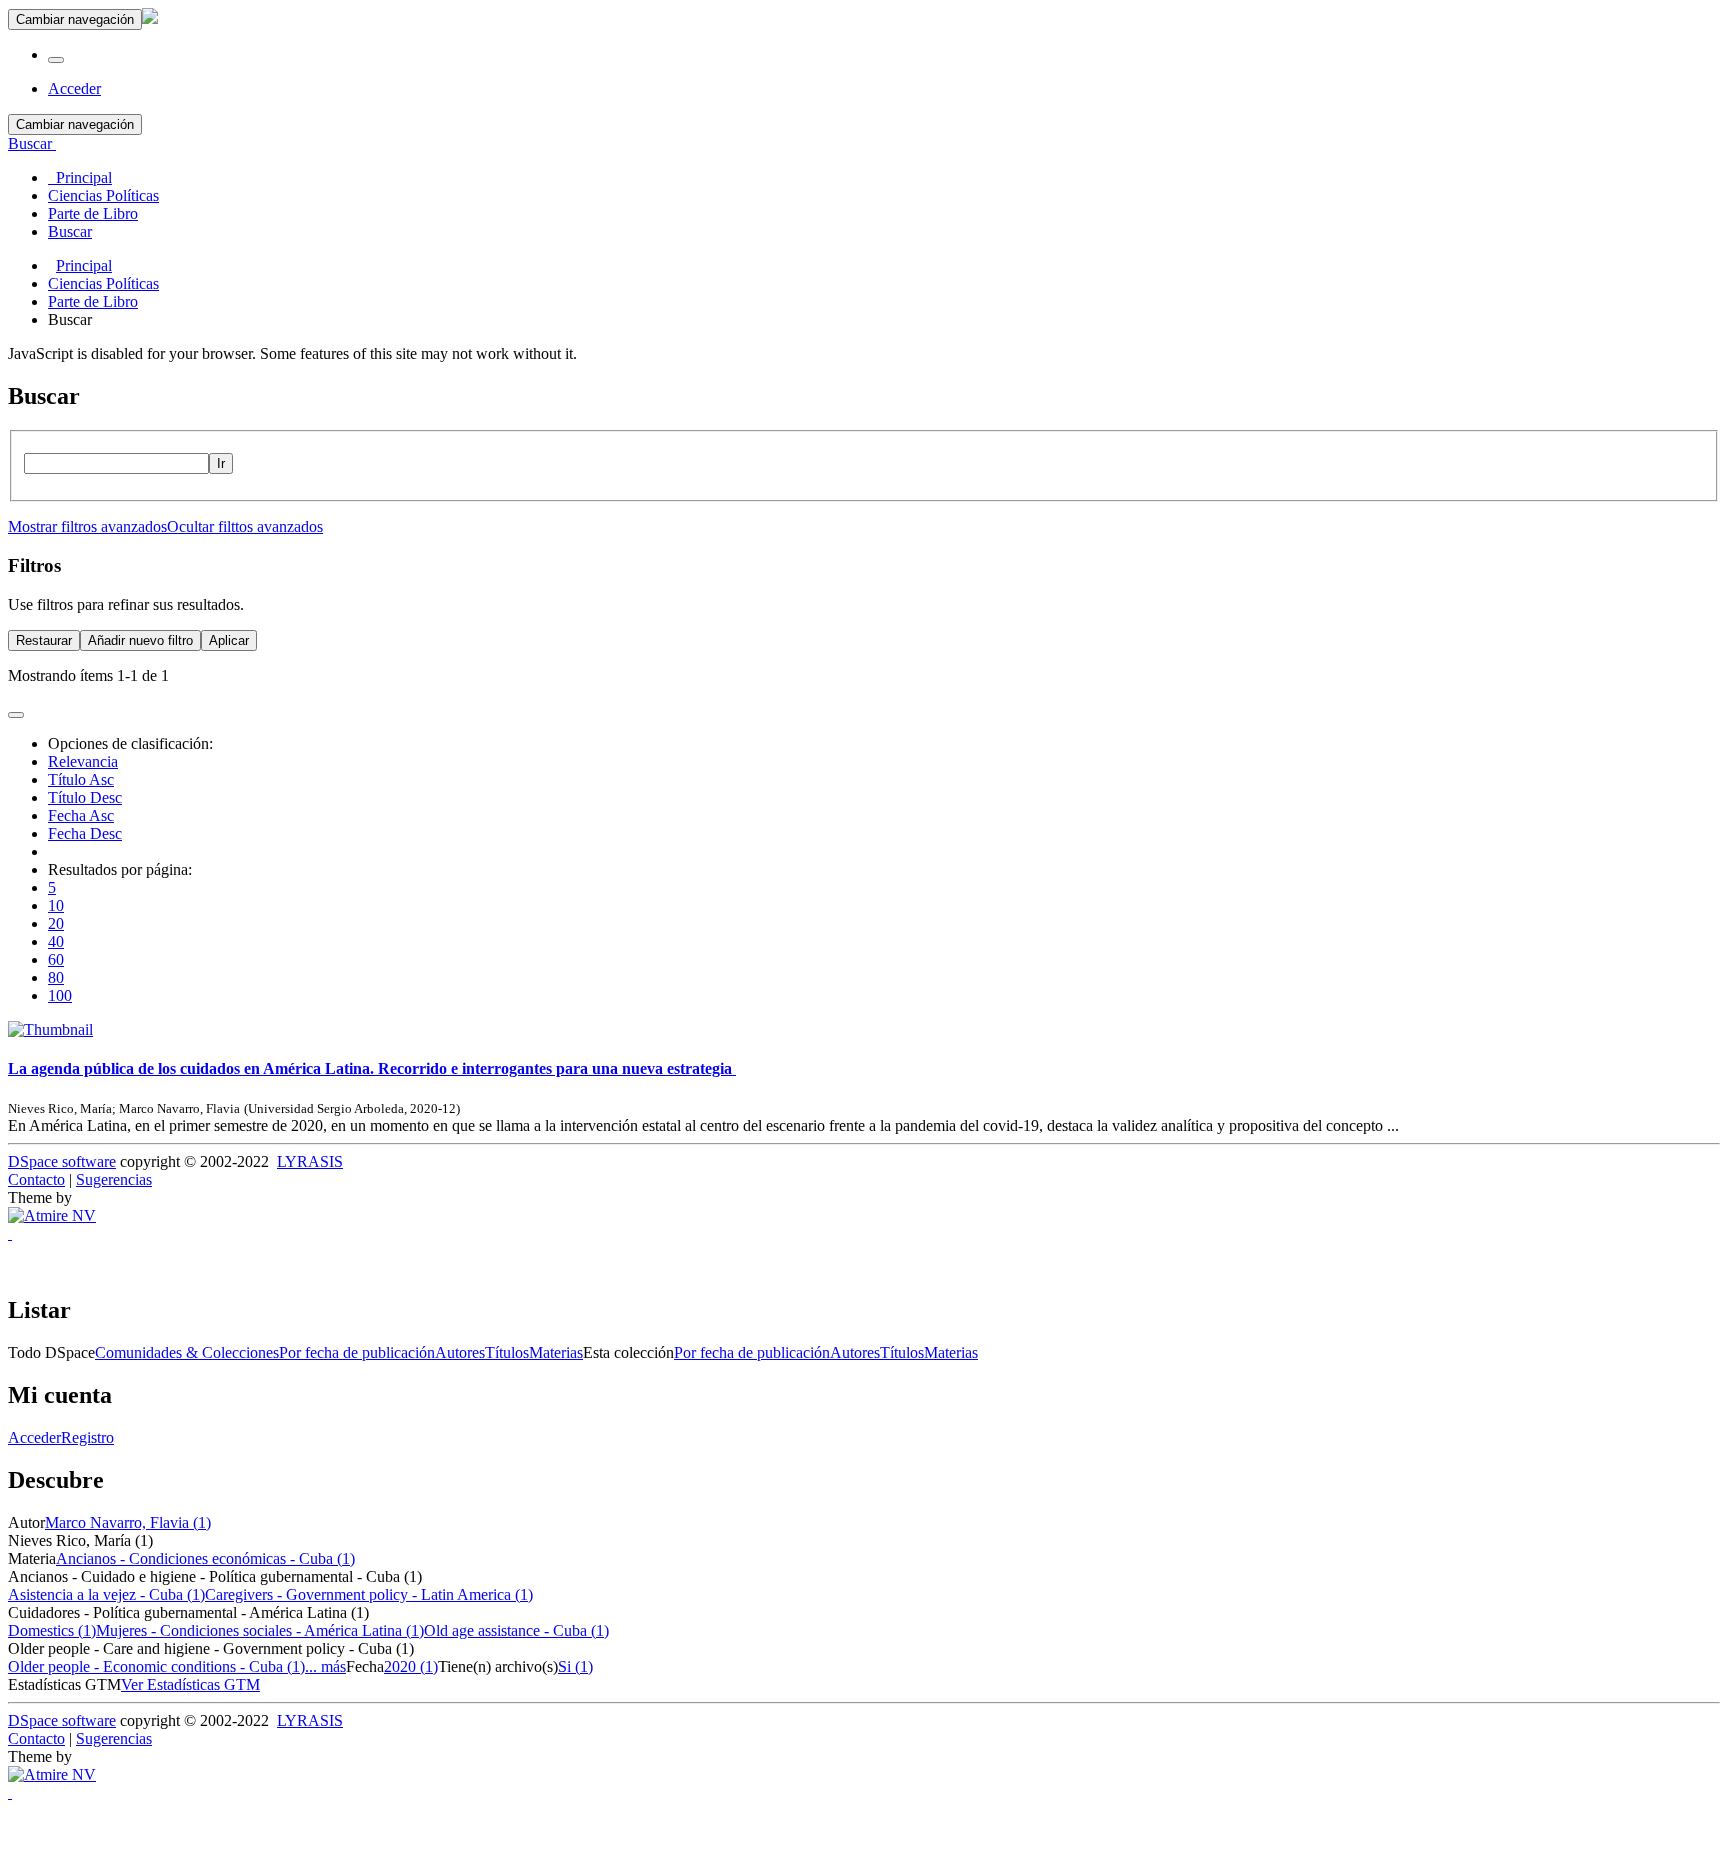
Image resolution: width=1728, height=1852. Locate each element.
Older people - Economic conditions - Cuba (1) (156, 1666)
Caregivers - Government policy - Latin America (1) (369, 1594)
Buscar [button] (32, 143)
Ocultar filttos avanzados (245, 526)
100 (60, 995)
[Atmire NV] (52, 1215)
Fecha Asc (81, 815)
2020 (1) (411, 1666)
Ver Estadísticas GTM (190, 1684)
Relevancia (83, 761)
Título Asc (81, 779)
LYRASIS (310, 1161)
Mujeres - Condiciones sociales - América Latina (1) (260, 1630)
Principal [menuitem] (80, 177)
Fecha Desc (85, 833)
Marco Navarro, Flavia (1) (128, 1522)
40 (56, 941)
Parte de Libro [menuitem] (93, 213)
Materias (556, 1352)
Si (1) (575, 1666)
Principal (84, 265)
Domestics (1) (52, 1630)
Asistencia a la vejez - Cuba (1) (106, 1594)
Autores (460, 1352)
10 (56, 905)
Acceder (34, 1437)
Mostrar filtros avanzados (87, 526)
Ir (221, 463)
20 (56, 923)
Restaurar (44, 640)
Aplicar (229, 640)
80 (56, 977)
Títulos (507, 1352)
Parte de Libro (93, 301)
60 (56, 959)
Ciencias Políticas (103, 283)
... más (325, 1666)
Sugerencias (114, 1179)
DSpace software (62, 1161)
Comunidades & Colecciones (187, 1352)
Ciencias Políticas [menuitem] (103, 195)
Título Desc (85, 797)
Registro (87, 1437)
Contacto (36, 1179)
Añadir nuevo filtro (140, 640)
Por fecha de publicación (357, 1352)
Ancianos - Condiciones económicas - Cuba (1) (205, 1558)
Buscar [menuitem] (70, 231)
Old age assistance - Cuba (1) (516, 1630)
